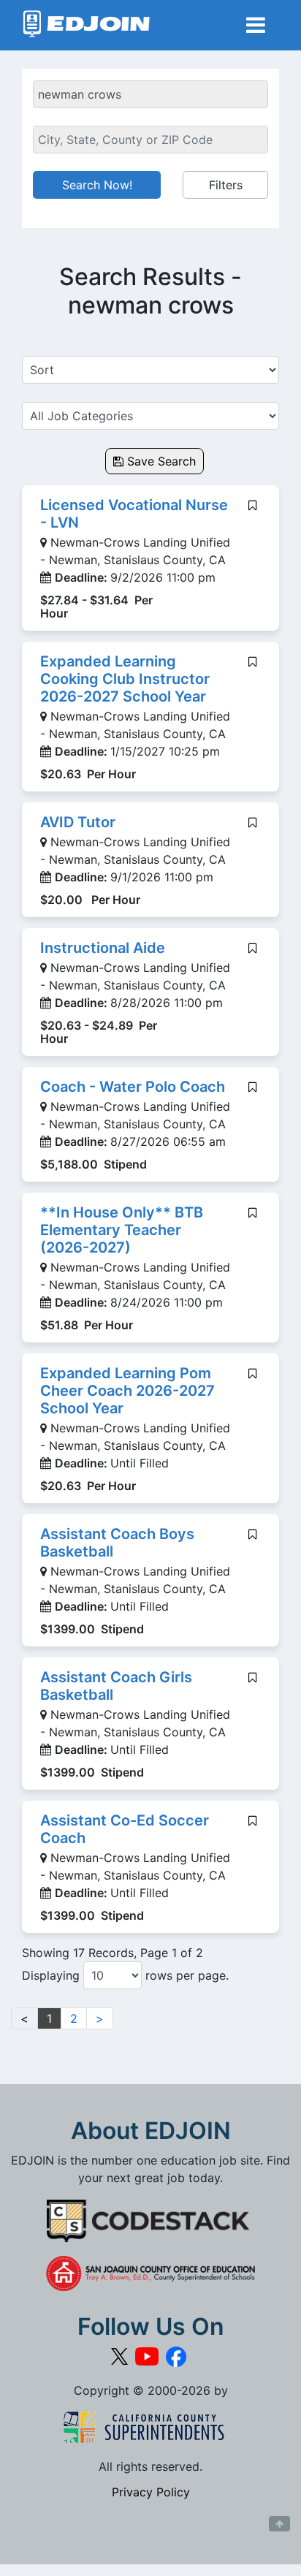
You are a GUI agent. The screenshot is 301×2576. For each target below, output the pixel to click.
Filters (226, 185)
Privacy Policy (151, 2492)
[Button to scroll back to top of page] (279, 2524)
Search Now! (97, 185)
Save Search (160, 461)
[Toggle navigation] (256, 25)
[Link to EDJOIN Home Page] (87, 25)
